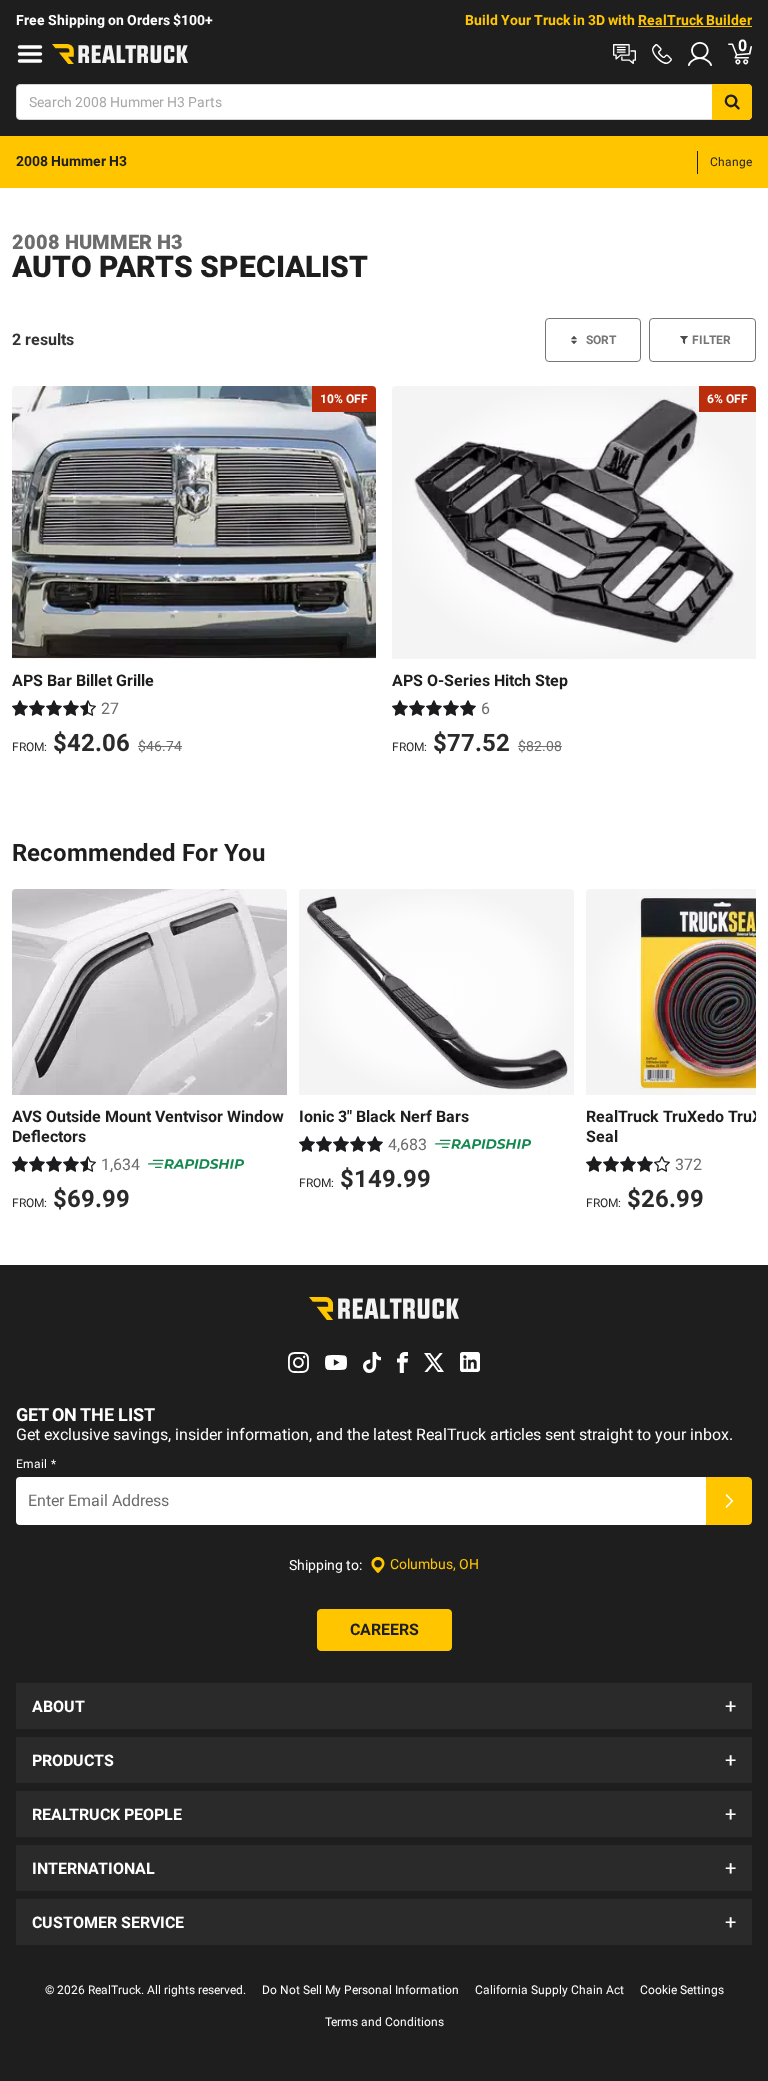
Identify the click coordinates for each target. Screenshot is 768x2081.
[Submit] (729, 1501)
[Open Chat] (624, 54)
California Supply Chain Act (549, 1990)
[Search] (732, 102)
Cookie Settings (682, 1990)
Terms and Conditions (384, 2022)
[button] (384, 1706)
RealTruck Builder (695, 20)
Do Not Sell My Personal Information (360, 1990)
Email (36, 1464)
